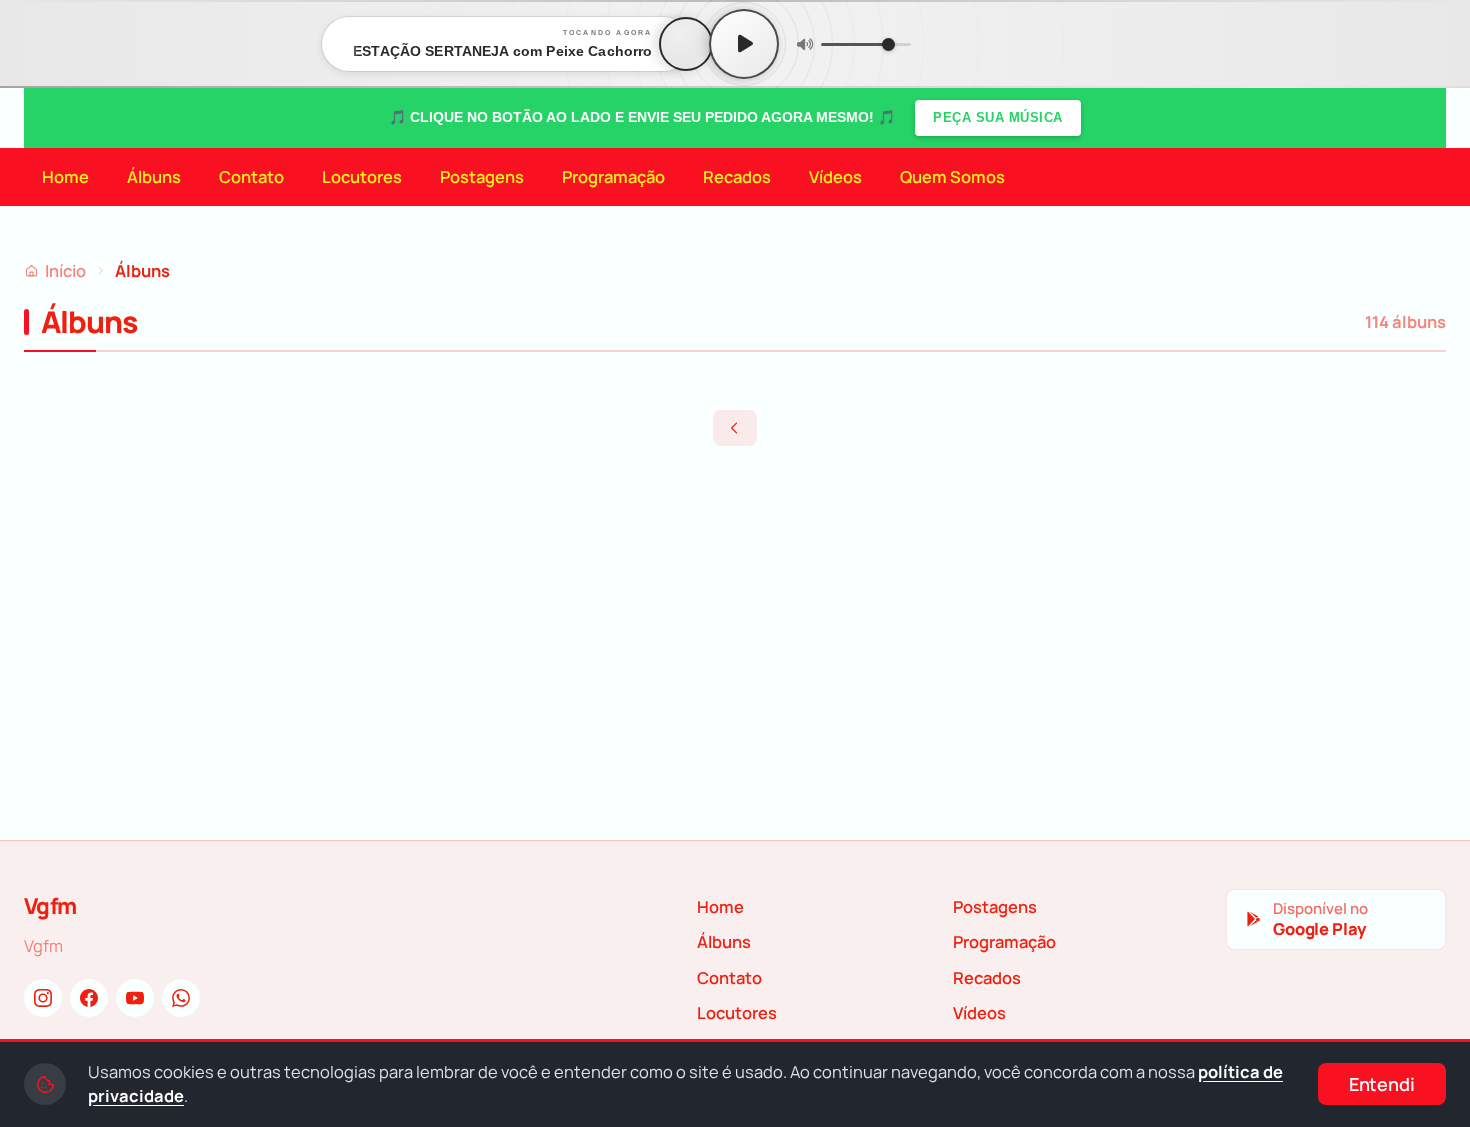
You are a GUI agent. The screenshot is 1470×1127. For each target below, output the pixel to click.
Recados (737, 176)
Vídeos (835, 176)
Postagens (482, 176)
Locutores (362, 176)
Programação (613, 176)
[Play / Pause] (744, 44)
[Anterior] (735, 428)
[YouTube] (135, 998)
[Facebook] (89, 998)
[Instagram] (43, 998)
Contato (251, 176)
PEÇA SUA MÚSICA (998, 117)
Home (65, 176)
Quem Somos (952, 176)
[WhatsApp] (181, 998)
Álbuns (154, 176)
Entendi (1382, 1084)
